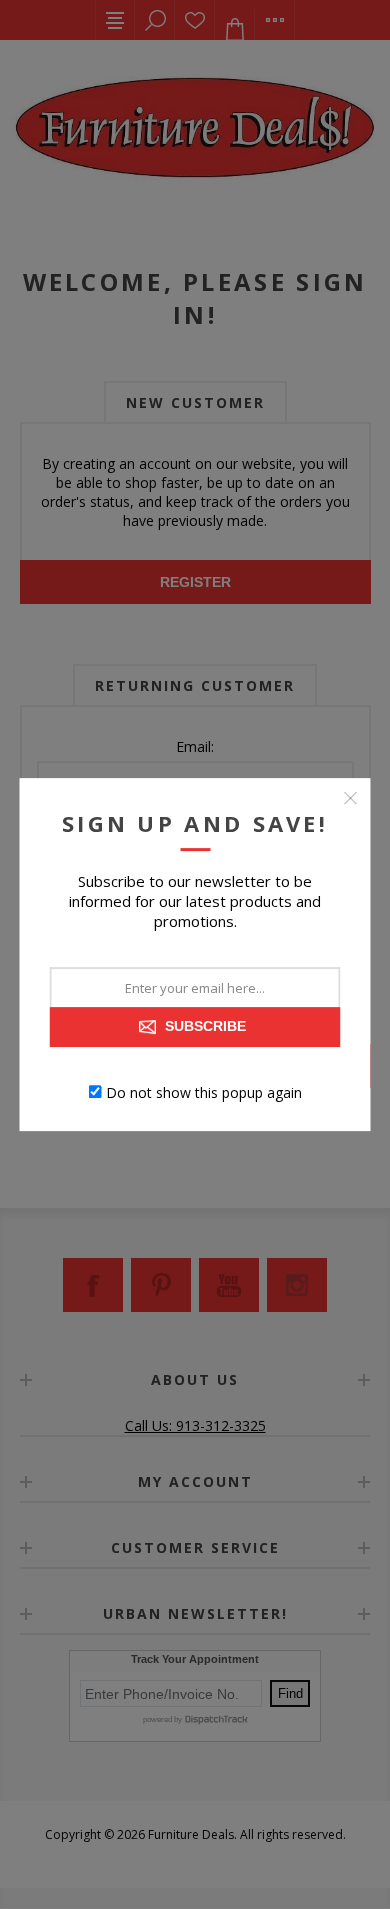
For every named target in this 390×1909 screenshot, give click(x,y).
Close (351, 798)
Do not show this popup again (204, 1091)
